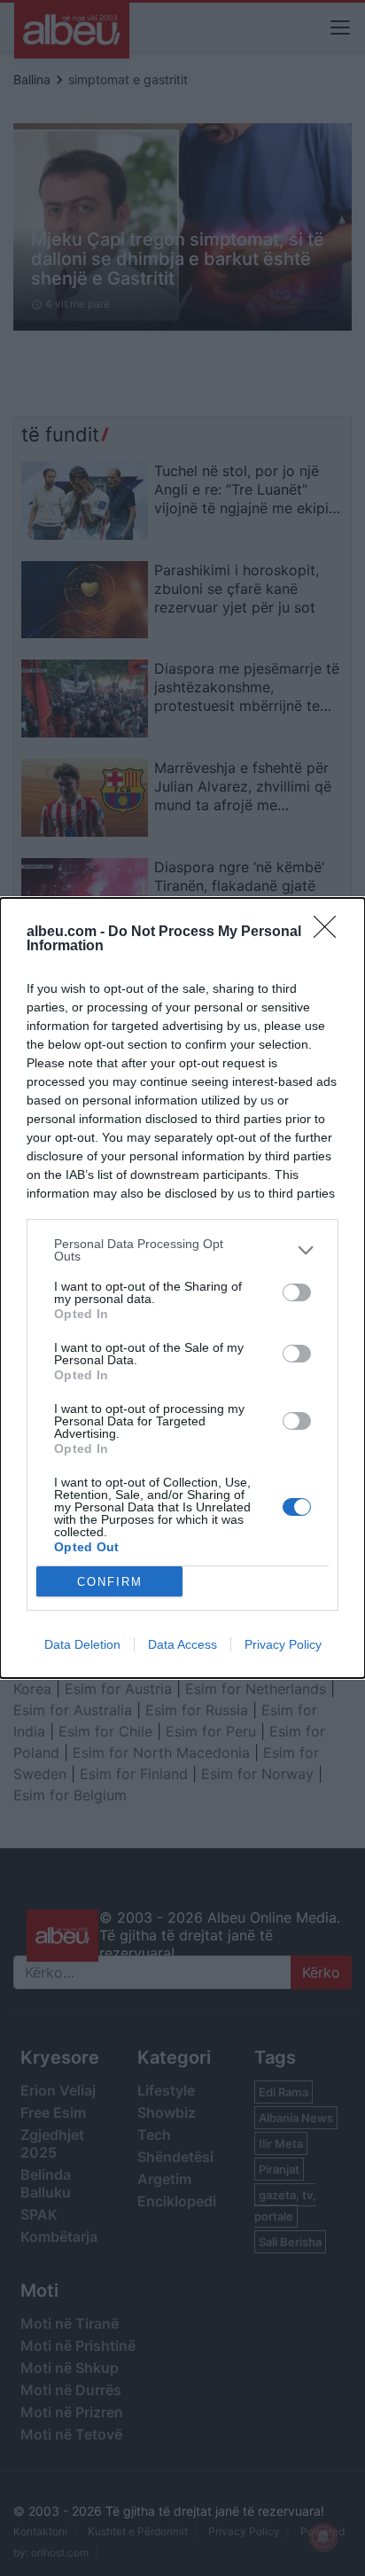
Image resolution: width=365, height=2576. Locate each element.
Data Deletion (82, 1644)
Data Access (182, 1644)
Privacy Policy (283, 1644)
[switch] (297, 1292)
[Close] (330, 933)
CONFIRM (110, 1582)
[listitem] (182, 1250)
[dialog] (182, 1288)
